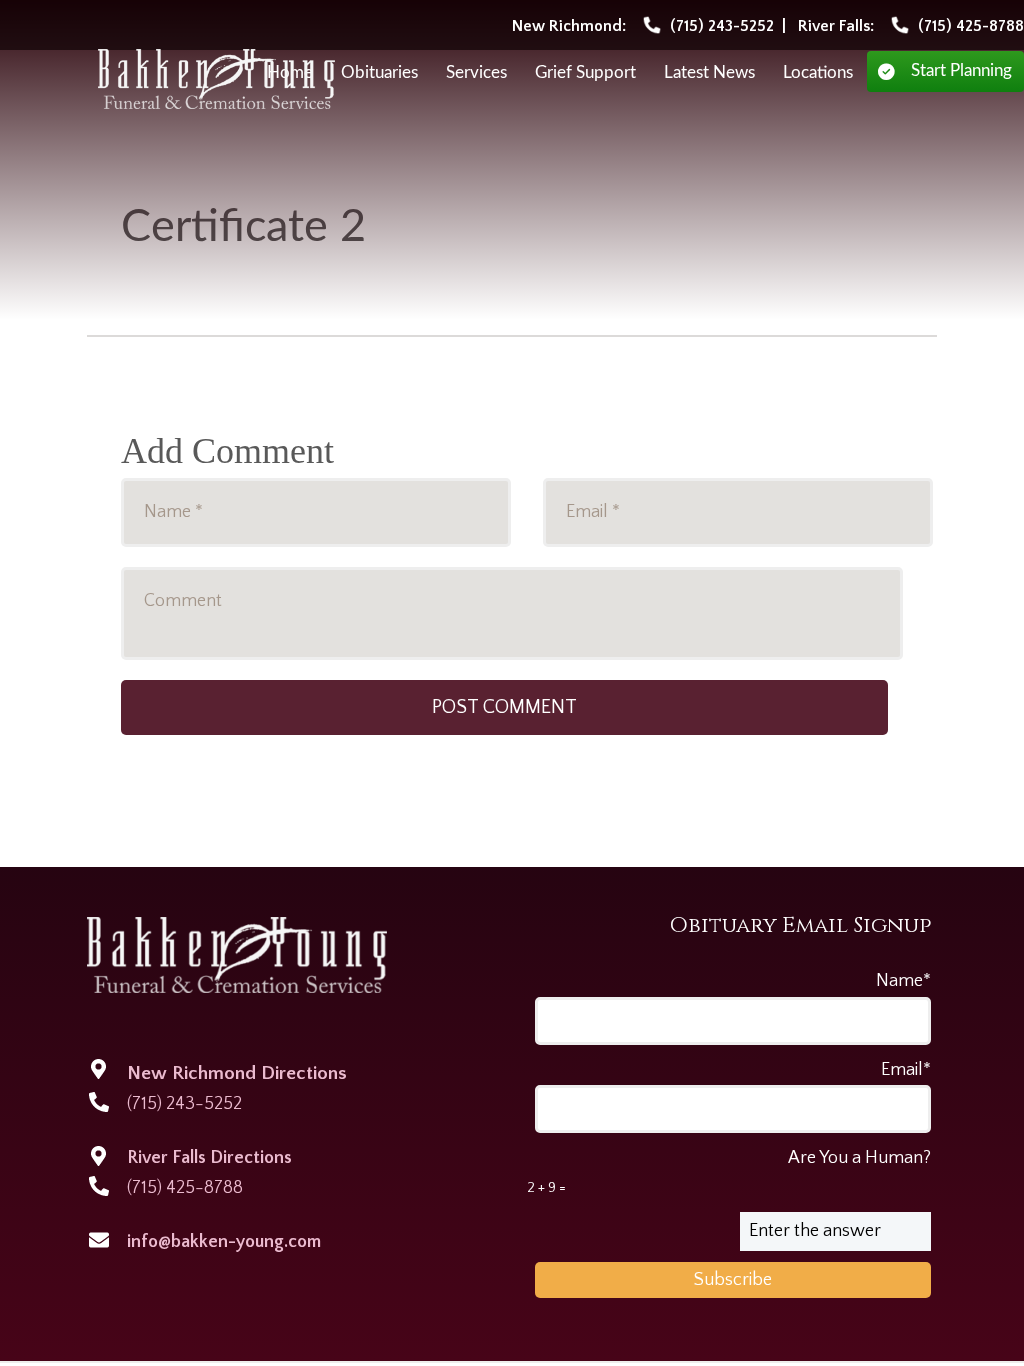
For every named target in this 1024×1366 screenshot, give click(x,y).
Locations (818, 73)
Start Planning (961, 71)
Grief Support (585, 73)
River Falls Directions (209, 1158)
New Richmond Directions (237, 1073)
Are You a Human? (729, 1172)
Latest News (709, 73)
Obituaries (379, 73)
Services (476, 73)
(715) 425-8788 (185, 1188)
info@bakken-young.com (224, 1242)
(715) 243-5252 (184, 1104)
